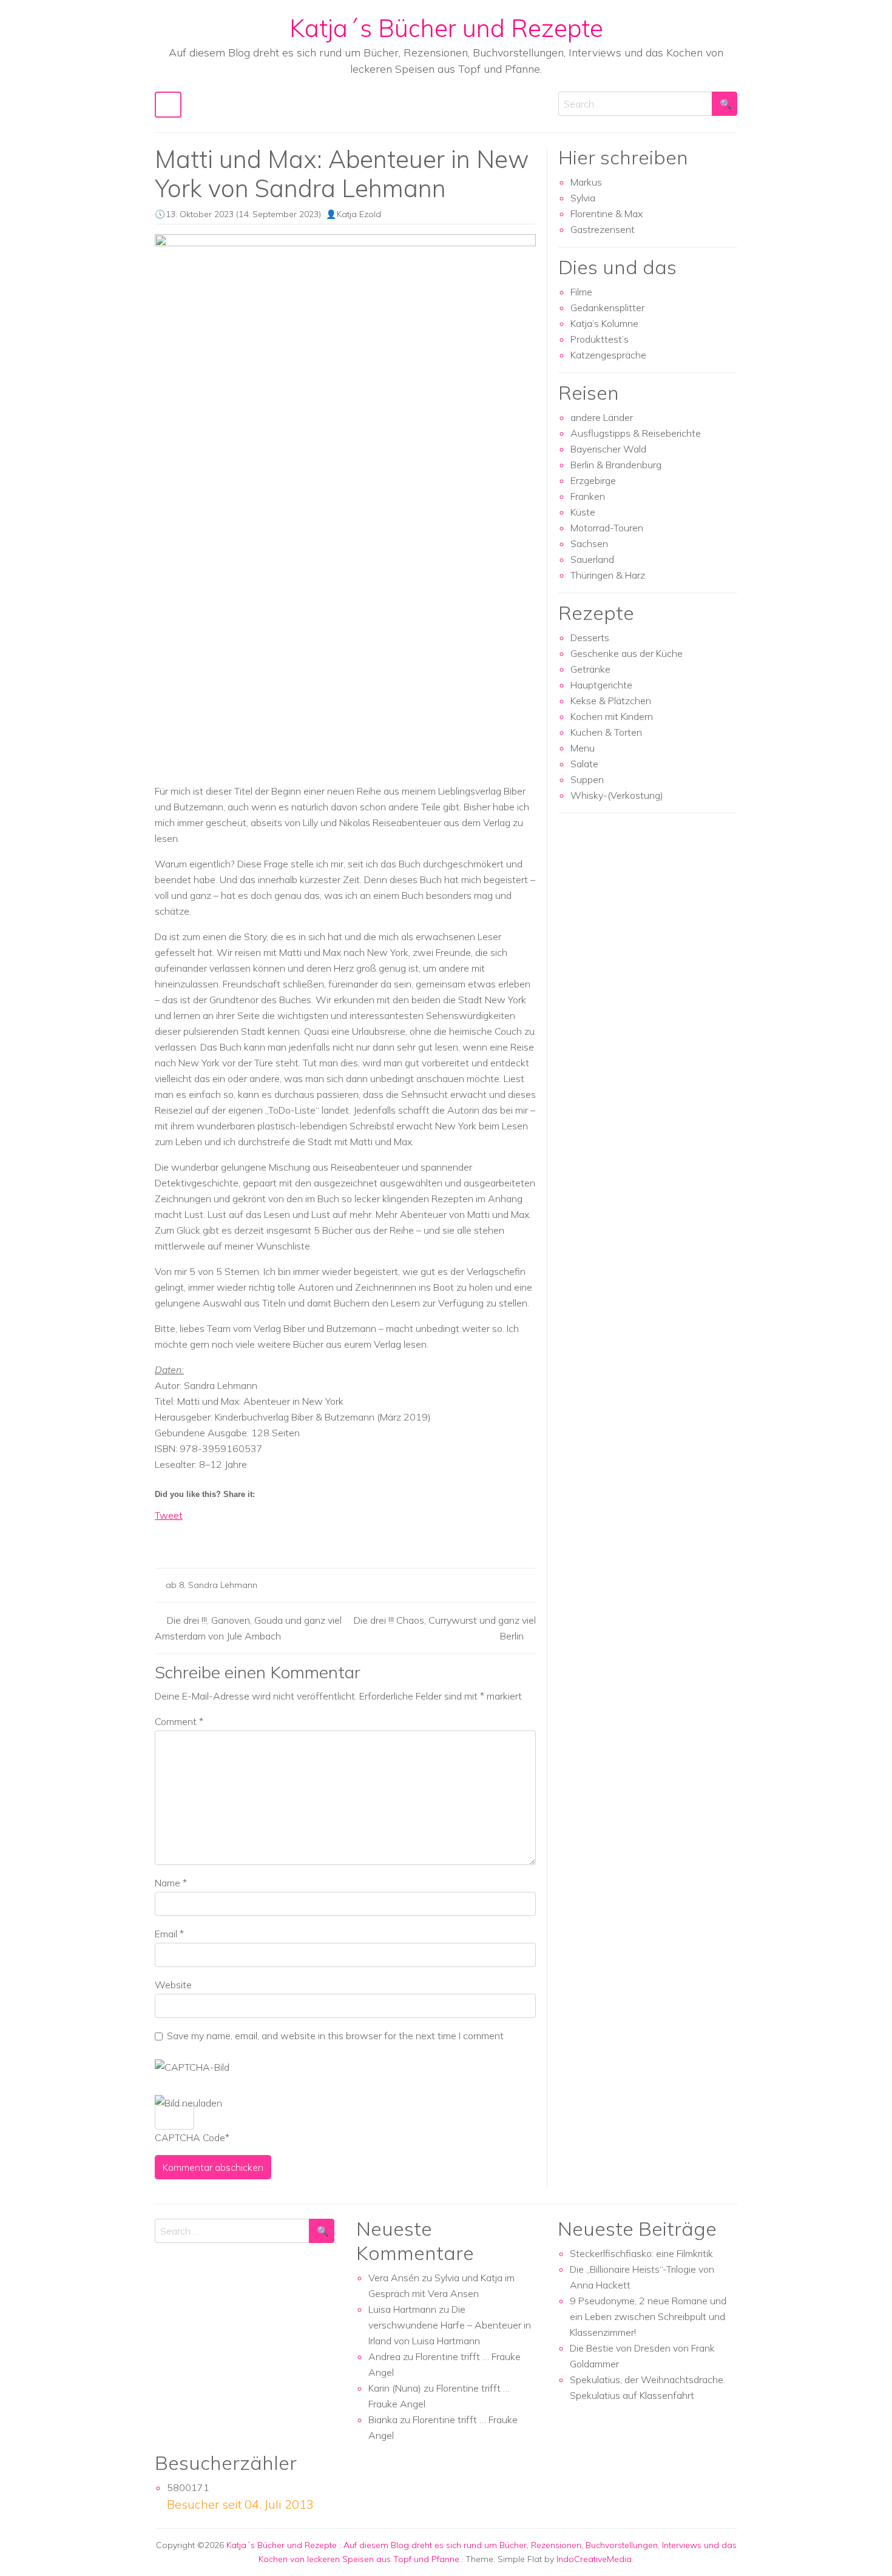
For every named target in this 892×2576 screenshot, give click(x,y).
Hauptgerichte (601, 685)
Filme (581, 292)
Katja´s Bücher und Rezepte (446, 28)
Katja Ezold (359, 214)
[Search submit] (725, 104)
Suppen (587, 779)
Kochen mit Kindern (612, 716)
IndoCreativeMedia (594, 2559)
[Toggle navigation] (168, 105)
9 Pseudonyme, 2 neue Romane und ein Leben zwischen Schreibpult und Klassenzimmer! (648, 2316)
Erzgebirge (593, 480)
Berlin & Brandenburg (616, 465)
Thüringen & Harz (608, 575)
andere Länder (602, 417)
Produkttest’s (600, 339)
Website (173, 1985)
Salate (584, 764)
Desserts (590, 637)
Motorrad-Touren (607, 528)
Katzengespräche (608, 355)
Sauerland (592, 559)
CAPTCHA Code (190, 2137)
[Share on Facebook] (164, 1536)
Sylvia (583, 198)
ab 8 (175, 1585)
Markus (586, 182)
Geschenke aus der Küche (627, 653)
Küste (583, 512)
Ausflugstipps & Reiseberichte (636, 433)
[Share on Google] (187, 1536)
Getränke (590, 669)
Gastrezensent (603, 229)
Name (171, 1883)
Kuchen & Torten (606, 732)
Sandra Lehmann (223, 1585)
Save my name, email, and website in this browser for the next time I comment (335, 2036)
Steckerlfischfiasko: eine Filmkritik (641, 2253)
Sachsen (589, 543)
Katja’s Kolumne (604, 323)
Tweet (169, 1515)
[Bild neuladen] (188, 2103)
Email (169, 1934)
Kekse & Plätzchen (611, 701)
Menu (583, 748)
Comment (179, 1721)
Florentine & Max (606, 214)
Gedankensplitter (607, 308)
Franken (588, 496)
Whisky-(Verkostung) (617, 795)
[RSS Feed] (209, 1536)
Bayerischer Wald (608, 449)
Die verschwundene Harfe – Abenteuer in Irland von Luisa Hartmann (450, 2325)
